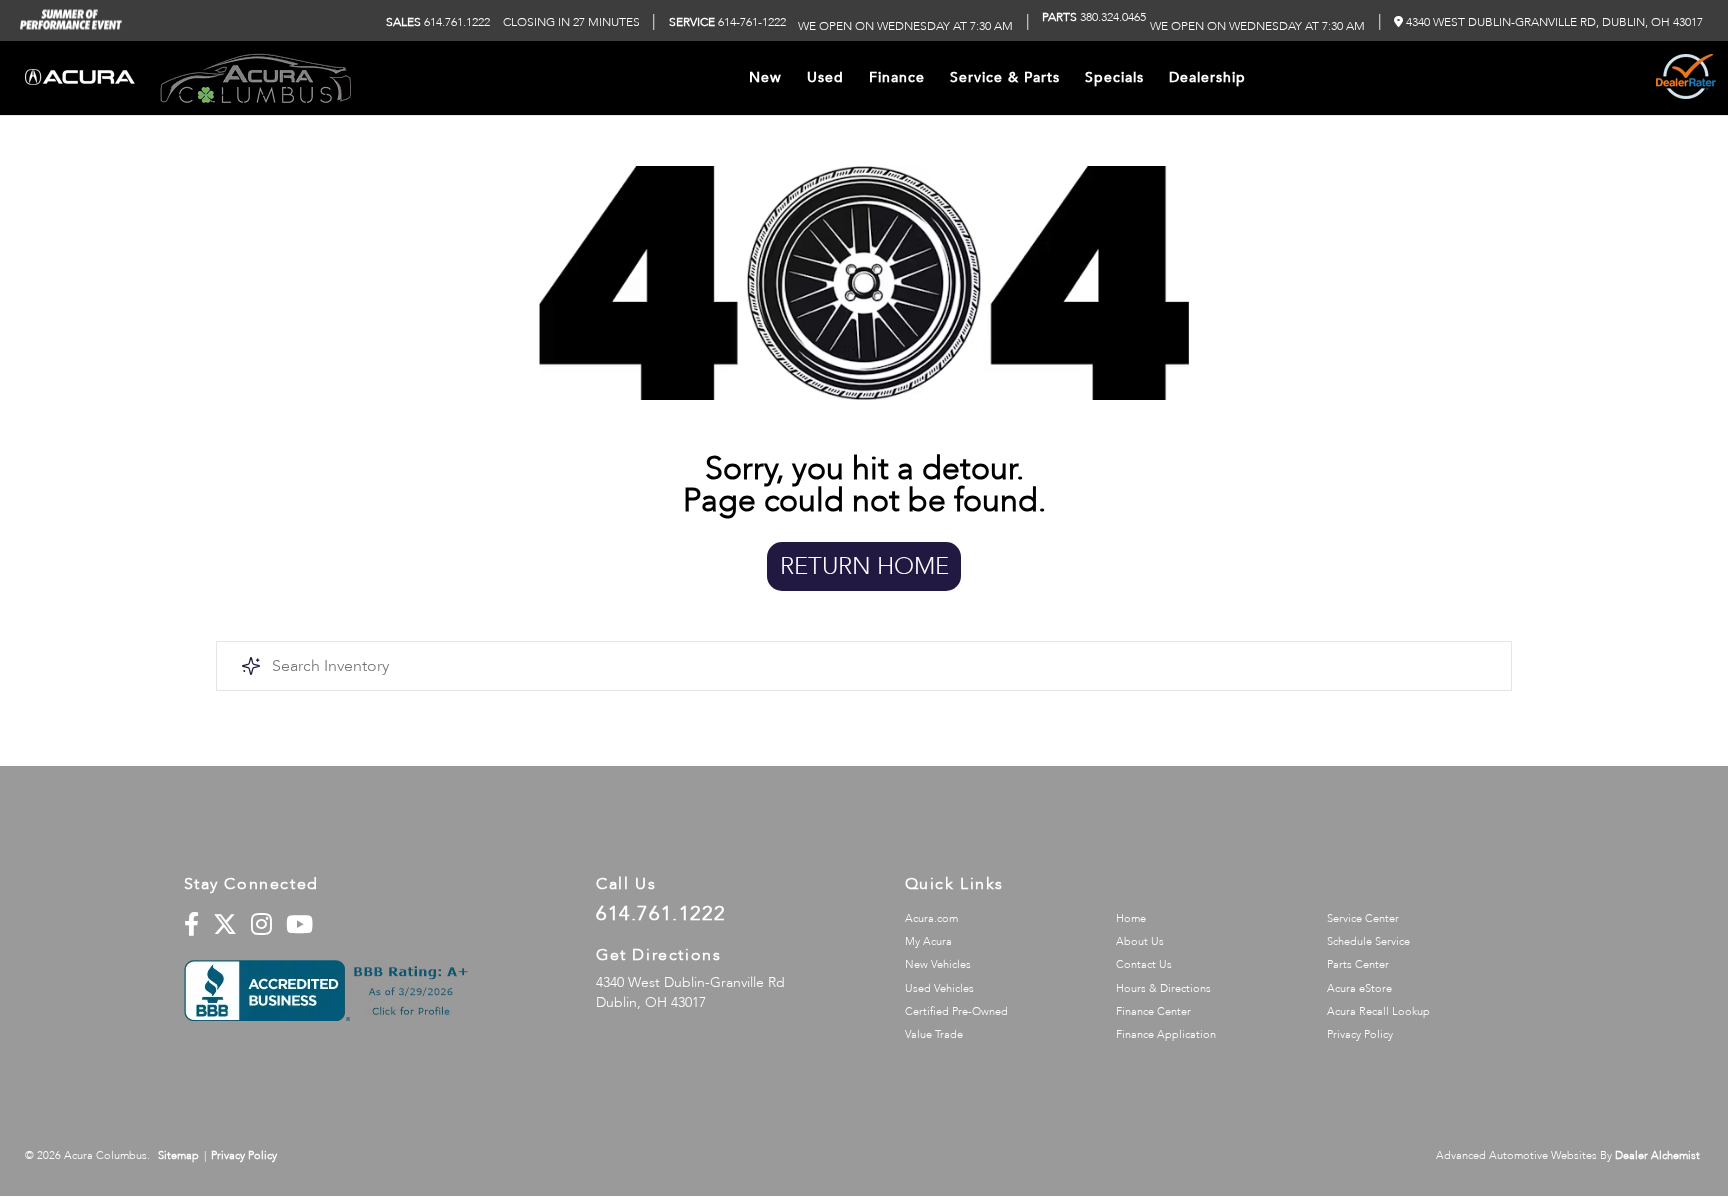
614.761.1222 (438, 22)
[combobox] (864, 666)
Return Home (864, 566)
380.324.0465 (1094, 17)
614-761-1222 (727, 22)
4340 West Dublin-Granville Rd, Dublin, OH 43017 (1553, 22)
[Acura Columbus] (255, 78)
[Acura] (80, 78)
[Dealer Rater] (1686, 78)
